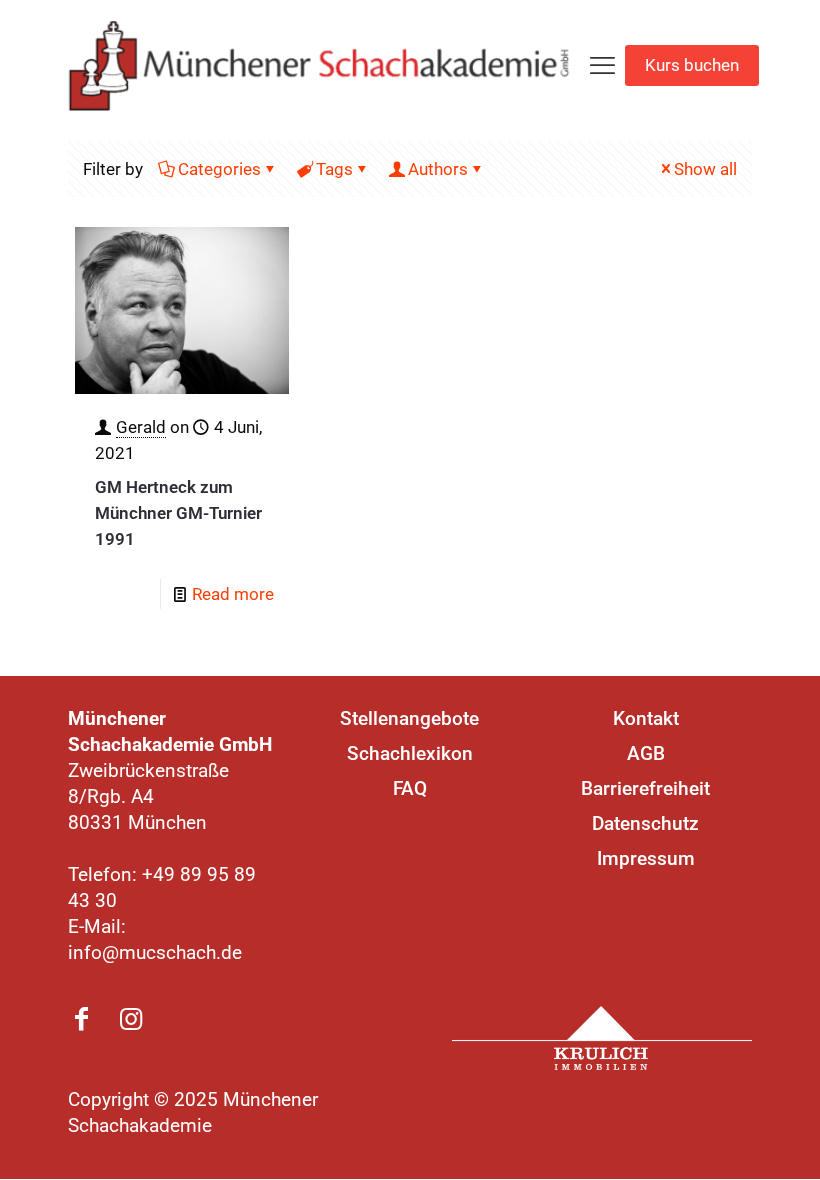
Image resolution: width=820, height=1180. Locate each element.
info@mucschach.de (155, 952)
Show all (705, 169)
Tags (334, 169)
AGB (646, 753)
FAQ (410, 788)
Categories (219, 169)
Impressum (646, 858)
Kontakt (646, 718)
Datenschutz (645, 823)
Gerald (141, 427)
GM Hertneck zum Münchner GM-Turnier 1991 (178, 513)
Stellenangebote (409, 718)
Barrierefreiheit (645, 788)
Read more (233, 594)
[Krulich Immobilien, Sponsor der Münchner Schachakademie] (602, 1038)
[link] (602, 1038)
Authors (438, 169)
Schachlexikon (410, 753)
